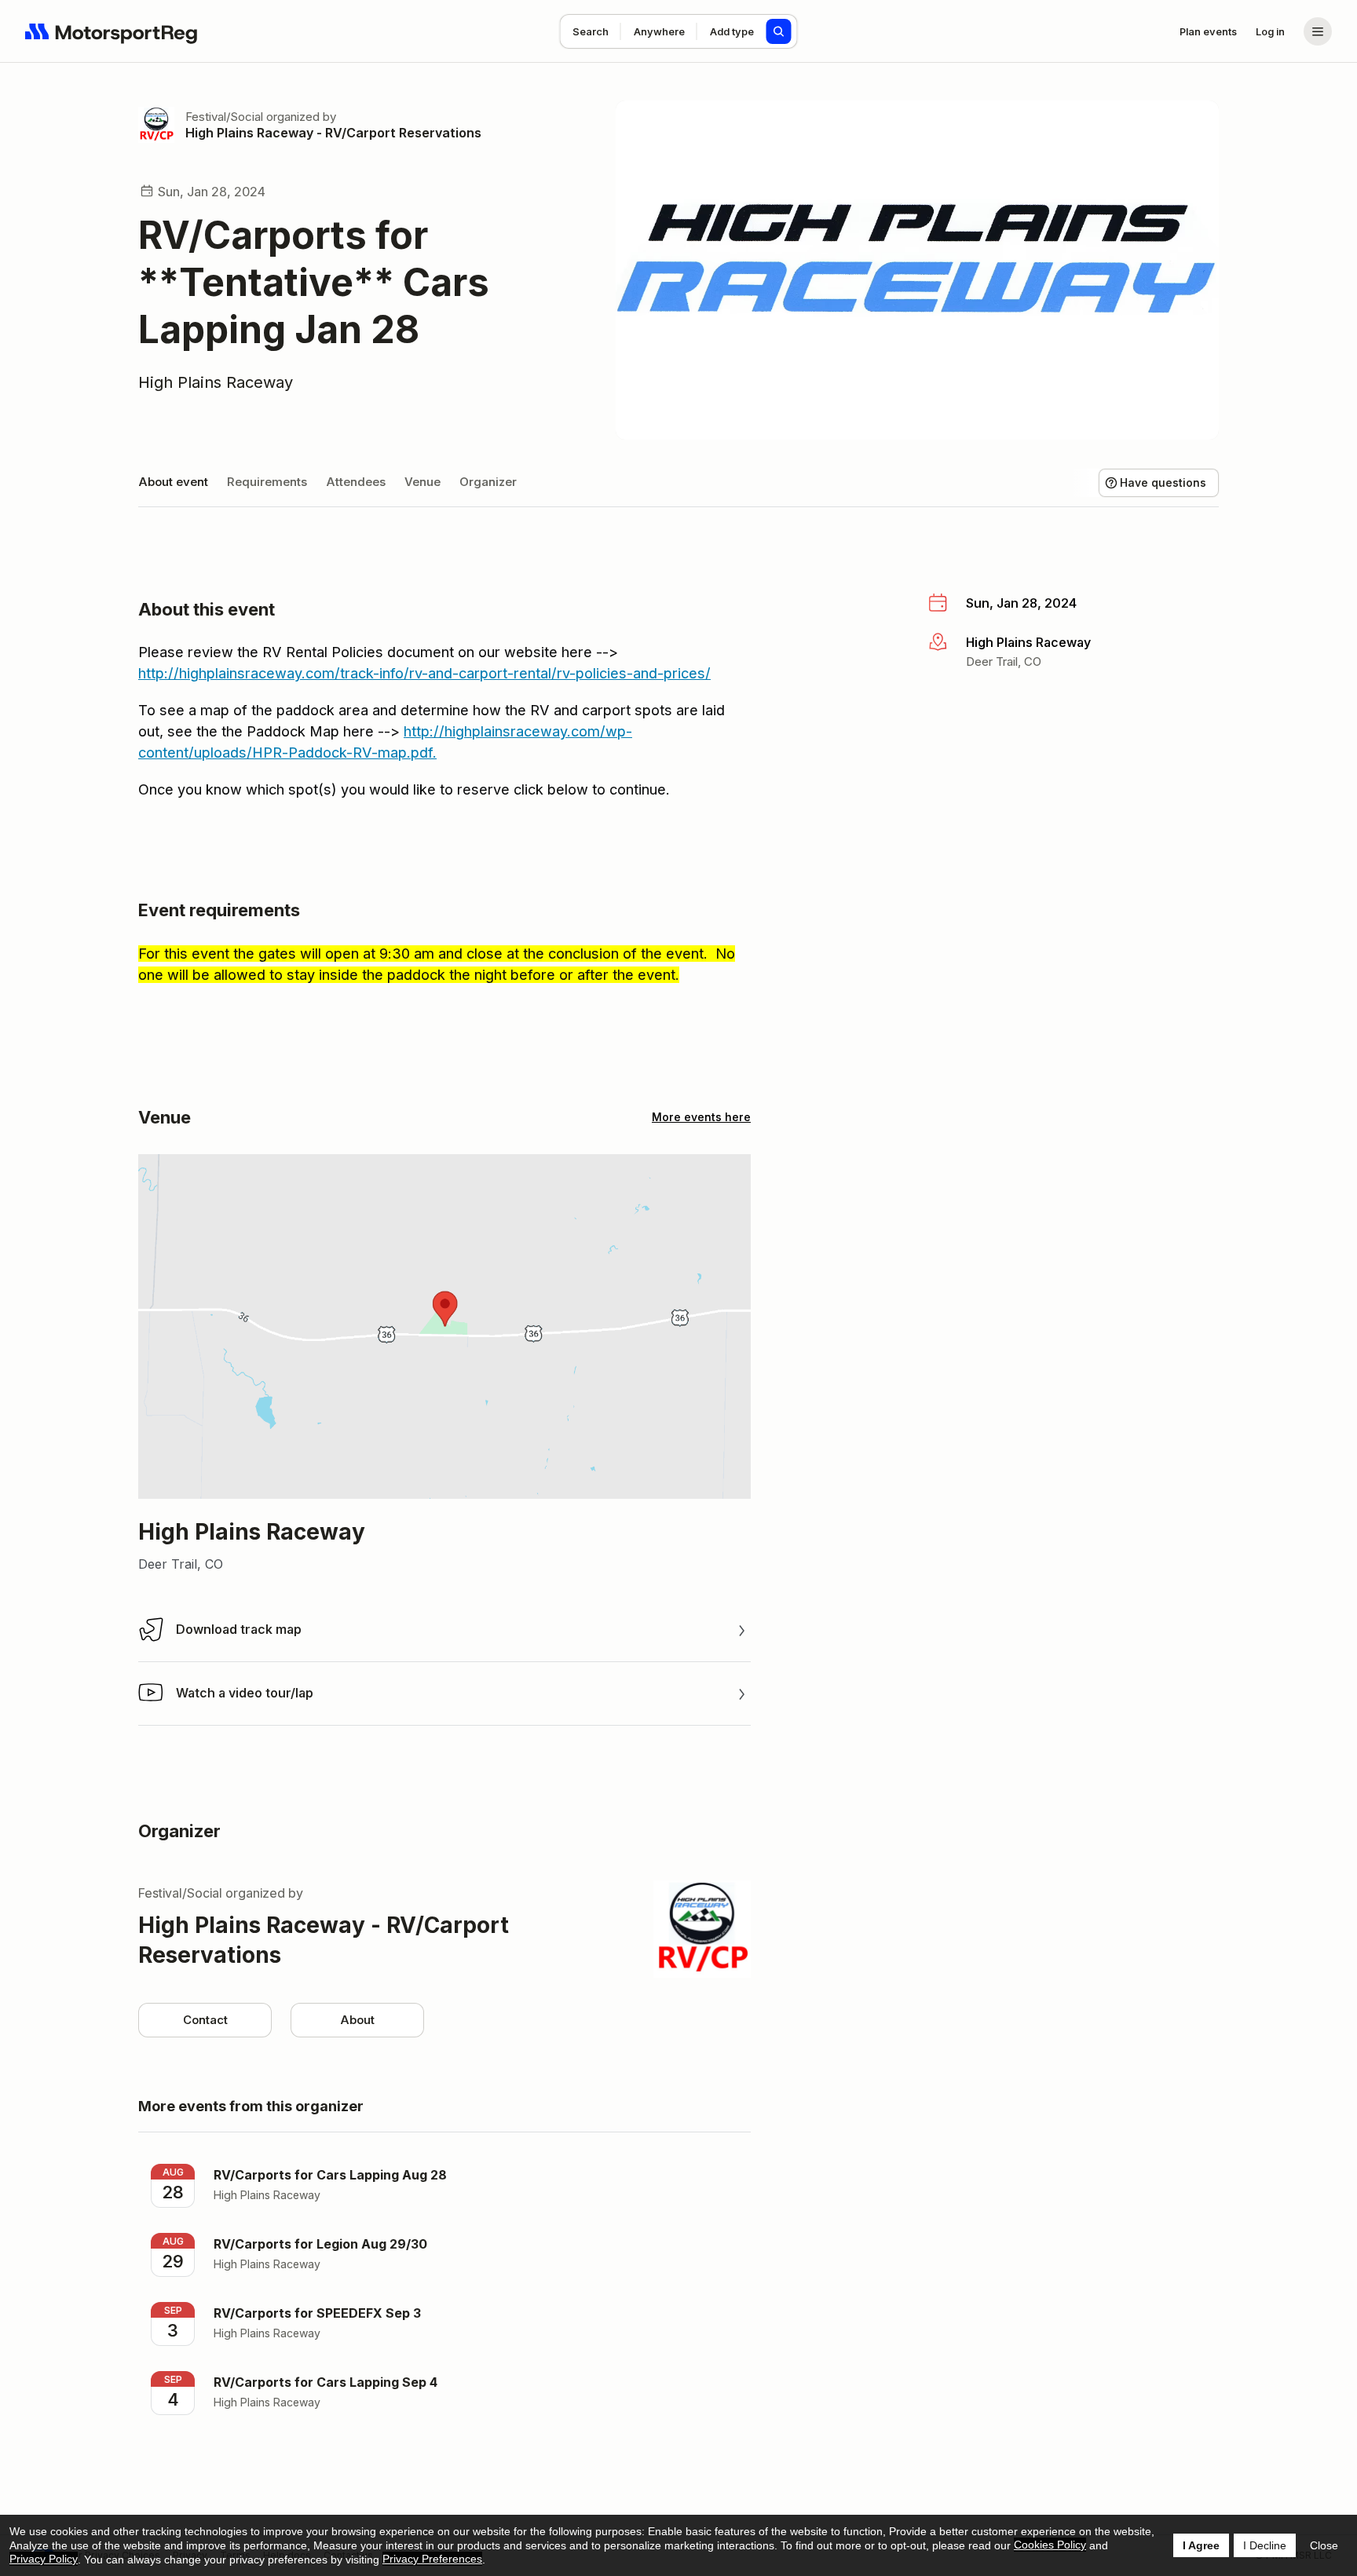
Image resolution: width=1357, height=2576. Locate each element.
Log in (1270, 31)
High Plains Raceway (216, 382)
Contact (205, 2020)
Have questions (1163, 482)
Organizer (488, 482)
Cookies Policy (1050, 2545)
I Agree (1201, 2545)
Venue (422, 482)
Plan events (1208, 31)
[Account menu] (1318, 31)
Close (1324, 2545)
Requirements (267, 482)
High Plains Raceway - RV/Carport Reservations (333, 133)
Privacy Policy (44, 2559)
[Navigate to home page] (112, 31)
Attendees (356, 482)
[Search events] (779, 31)
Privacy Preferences (432, 2559)
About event (173, 482)
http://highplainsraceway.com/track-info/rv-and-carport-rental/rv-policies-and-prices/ (424, 673)
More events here (701, 1117)
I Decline (1265, 2545)
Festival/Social (224, 117)
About (357, 2020)
